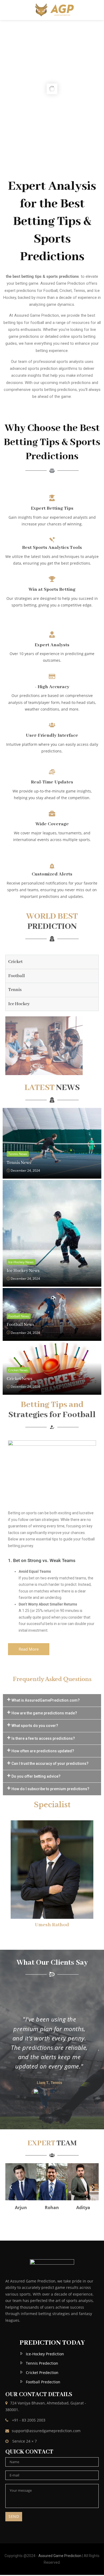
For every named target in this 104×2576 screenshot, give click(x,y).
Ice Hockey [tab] (19, 1004)
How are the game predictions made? (44, 1713)
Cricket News (18, 1370)
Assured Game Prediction (60, 2556)
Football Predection (43, 2382)
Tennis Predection (42, 2363)
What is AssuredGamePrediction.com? (46, 1700)
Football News (19, 1316)
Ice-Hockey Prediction (45, 2354)
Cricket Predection (42, 2373)
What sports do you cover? (35, 1726)
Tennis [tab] (15, 990)
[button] (52, 1700)
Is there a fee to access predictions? (43, 1738)
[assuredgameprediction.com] (52, 10)
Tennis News (18, 1154)
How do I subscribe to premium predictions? (50, 1789)
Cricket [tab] (15, 962)
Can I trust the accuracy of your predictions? (50, 1763)
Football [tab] (17, 976)
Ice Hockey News (23, 1271)
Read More (29, 1649)
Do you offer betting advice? (36, 1776)
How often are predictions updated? (43, 1751)
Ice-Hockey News (21, 1262)
